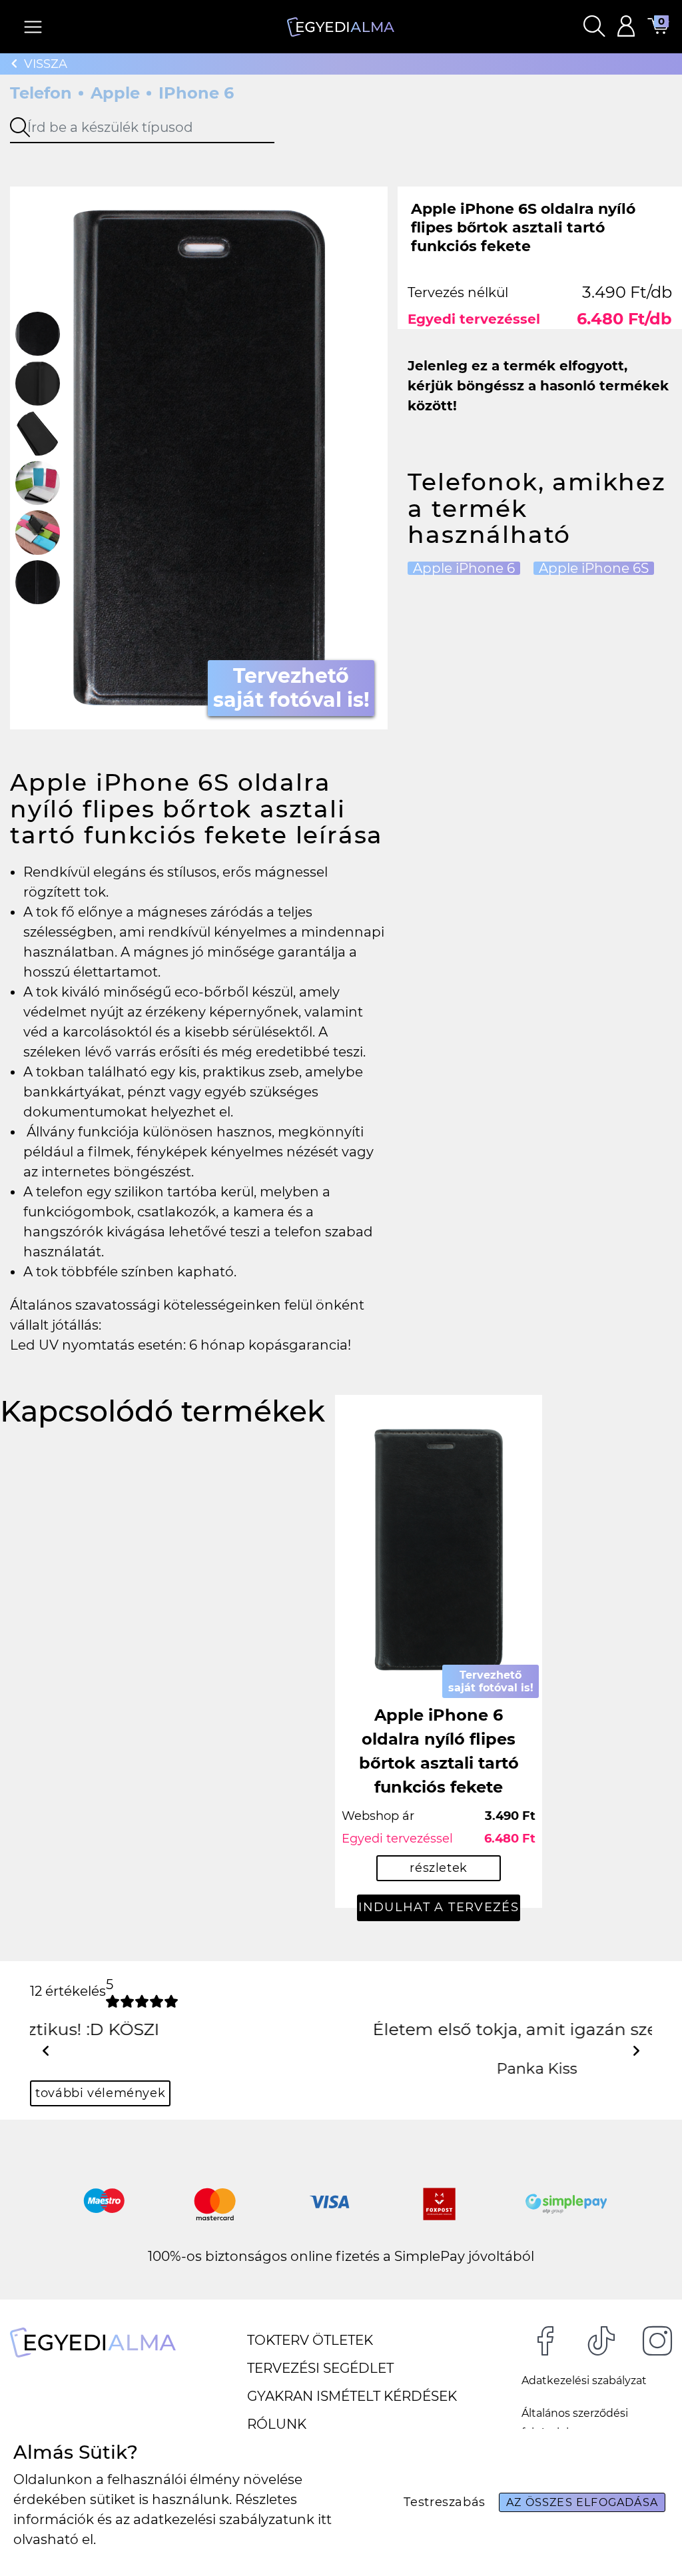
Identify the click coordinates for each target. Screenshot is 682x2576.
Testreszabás (445, 2502)
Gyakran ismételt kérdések (352, 2396)
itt (325, 2519)
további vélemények (100, 2093)
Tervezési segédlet (320, 2368)
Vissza (46, 64)
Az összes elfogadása (582, 2502)
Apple (115, 93)
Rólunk (277, 2424)
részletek (439, 1868)
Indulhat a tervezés (439, 1907)
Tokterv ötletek (310, 2340)
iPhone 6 (196, 93)
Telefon (41, 93)
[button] (594, 27)
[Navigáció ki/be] (33, 27)
